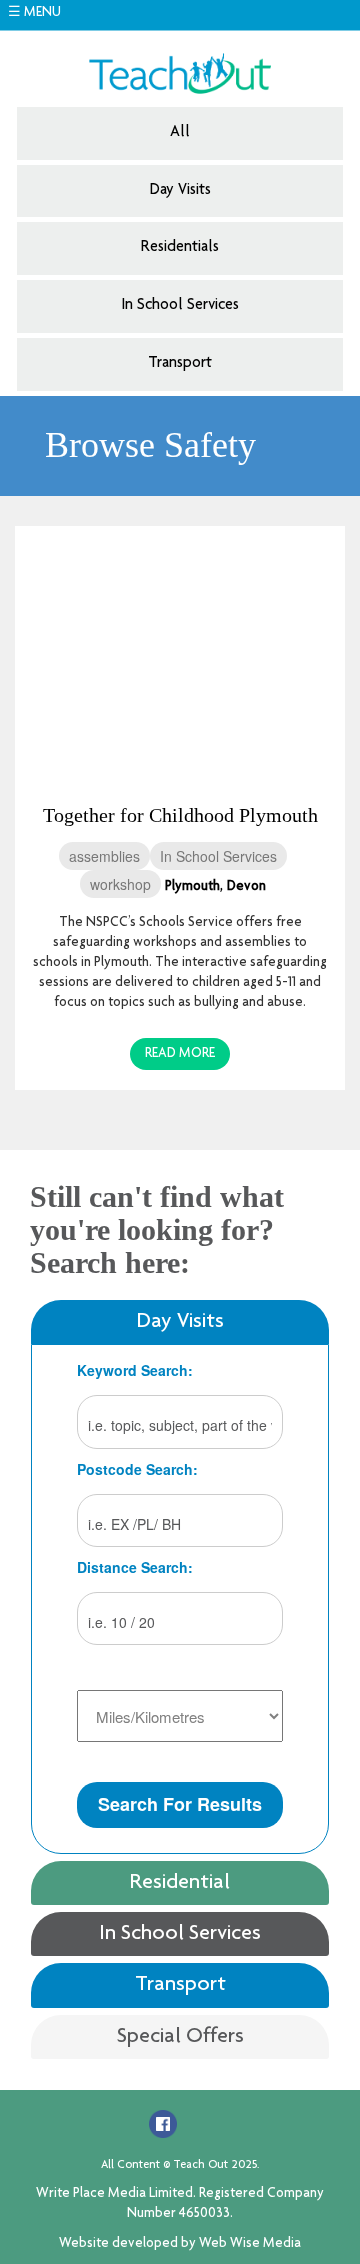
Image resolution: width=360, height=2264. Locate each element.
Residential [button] (180, 1883)
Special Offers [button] (180, 2037)
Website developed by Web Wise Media (180, 2244)
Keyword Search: (135, 1370)
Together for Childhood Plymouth (180, 815)
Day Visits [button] (180, 1322)
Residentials (180, 248)
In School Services (180, 306)
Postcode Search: (137, 1469)
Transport (180, 364)
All (180, 133)
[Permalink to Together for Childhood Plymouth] (180, 651)
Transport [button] (180, 1985)
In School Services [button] (180, 1934)
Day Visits (180, 191)
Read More (180, 1054)
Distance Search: (135, 1567)
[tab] (180, 1322)
